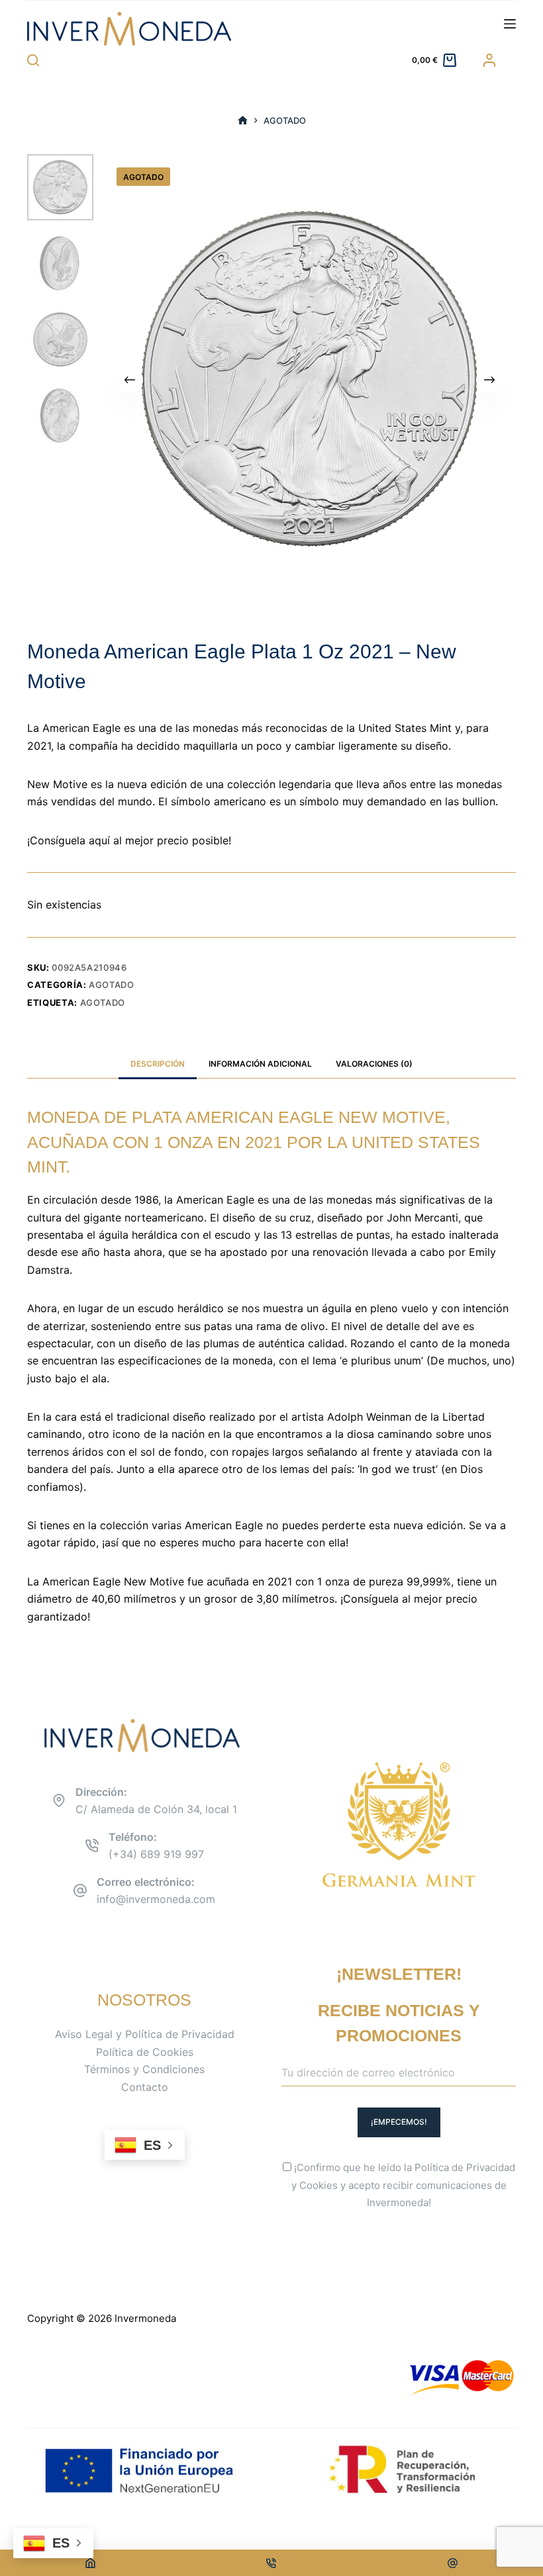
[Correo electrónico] (453, 2563)
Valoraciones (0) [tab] (374, 1064)
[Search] (33, 60)
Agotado (112, 985)
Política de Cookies (145, 2052)
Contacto (145, 2087)
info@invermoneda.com (156, 1899)
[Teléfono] (272, 2563)
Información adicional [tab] (260, 1064)
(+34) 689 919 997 (156, 1854)
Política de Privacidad (465, 2167)
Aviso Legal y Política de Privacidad (145, 2034)
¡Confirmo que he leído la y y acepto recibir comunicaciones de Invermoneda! (403, 2185)
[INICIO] (243, 121)
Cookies (319, 2185)
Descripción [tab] (158, 1064)
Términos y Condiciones (144, 2069)
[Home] (90, 2563)
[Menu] (510, 24)
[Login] (489, 60)
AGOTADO (103, 1002)
